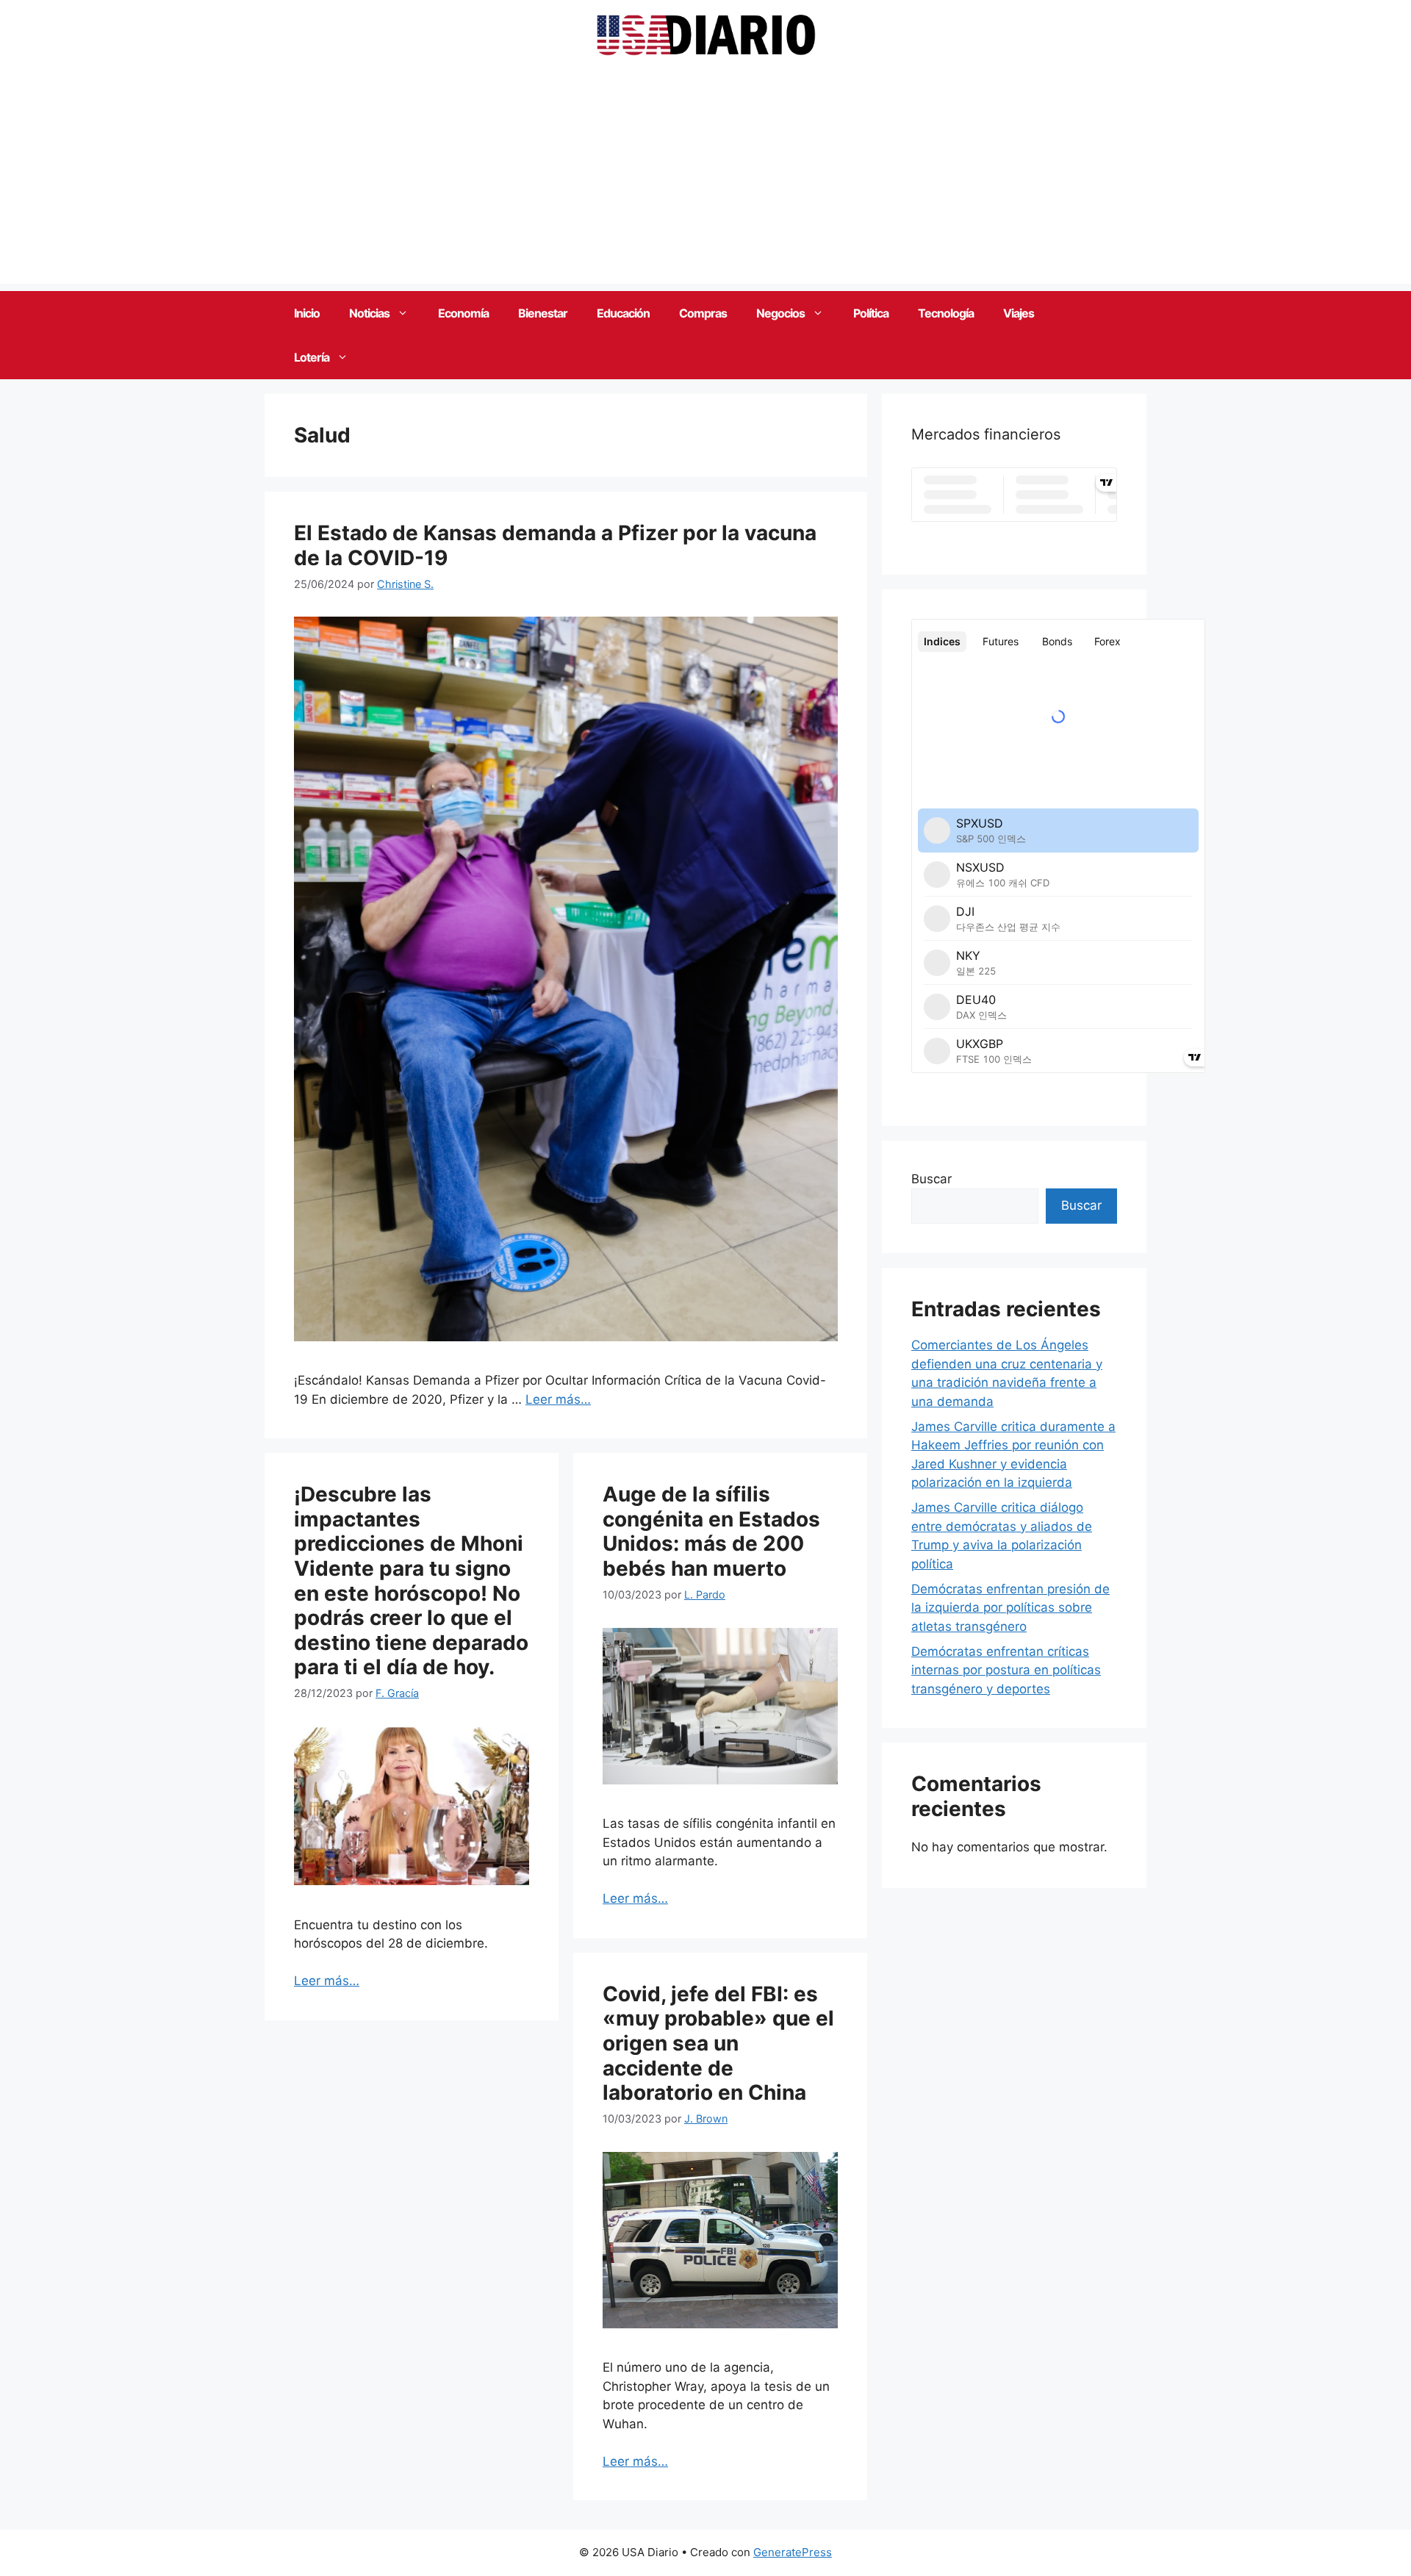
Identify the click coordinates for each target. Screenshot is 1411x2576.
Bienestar (543, 313)
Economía (463, 313)
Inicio (307, 313)
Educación (623, 313)
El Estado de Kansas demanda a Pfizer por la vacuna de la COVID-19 (555, 545)
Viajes (1019, 313)
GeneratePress (793, 2552)
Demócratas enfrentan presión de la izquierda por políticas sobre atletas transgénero (1010, 1608)
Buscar (931, 1179)
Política (871, 313)
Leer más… (558, 1399)
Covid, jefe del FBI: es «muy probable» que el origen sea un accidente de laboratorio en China (718, 2043)
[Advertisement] (705, 181)
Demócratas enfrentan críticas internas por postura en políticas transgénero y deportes (1006, 1670)
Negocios (780, 313)
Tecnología (946, 313)
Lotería (312, 357)
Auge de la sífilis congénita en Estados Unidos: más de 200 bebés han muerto (711, 1531)
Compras (703, 313)
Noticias (369, 313)
